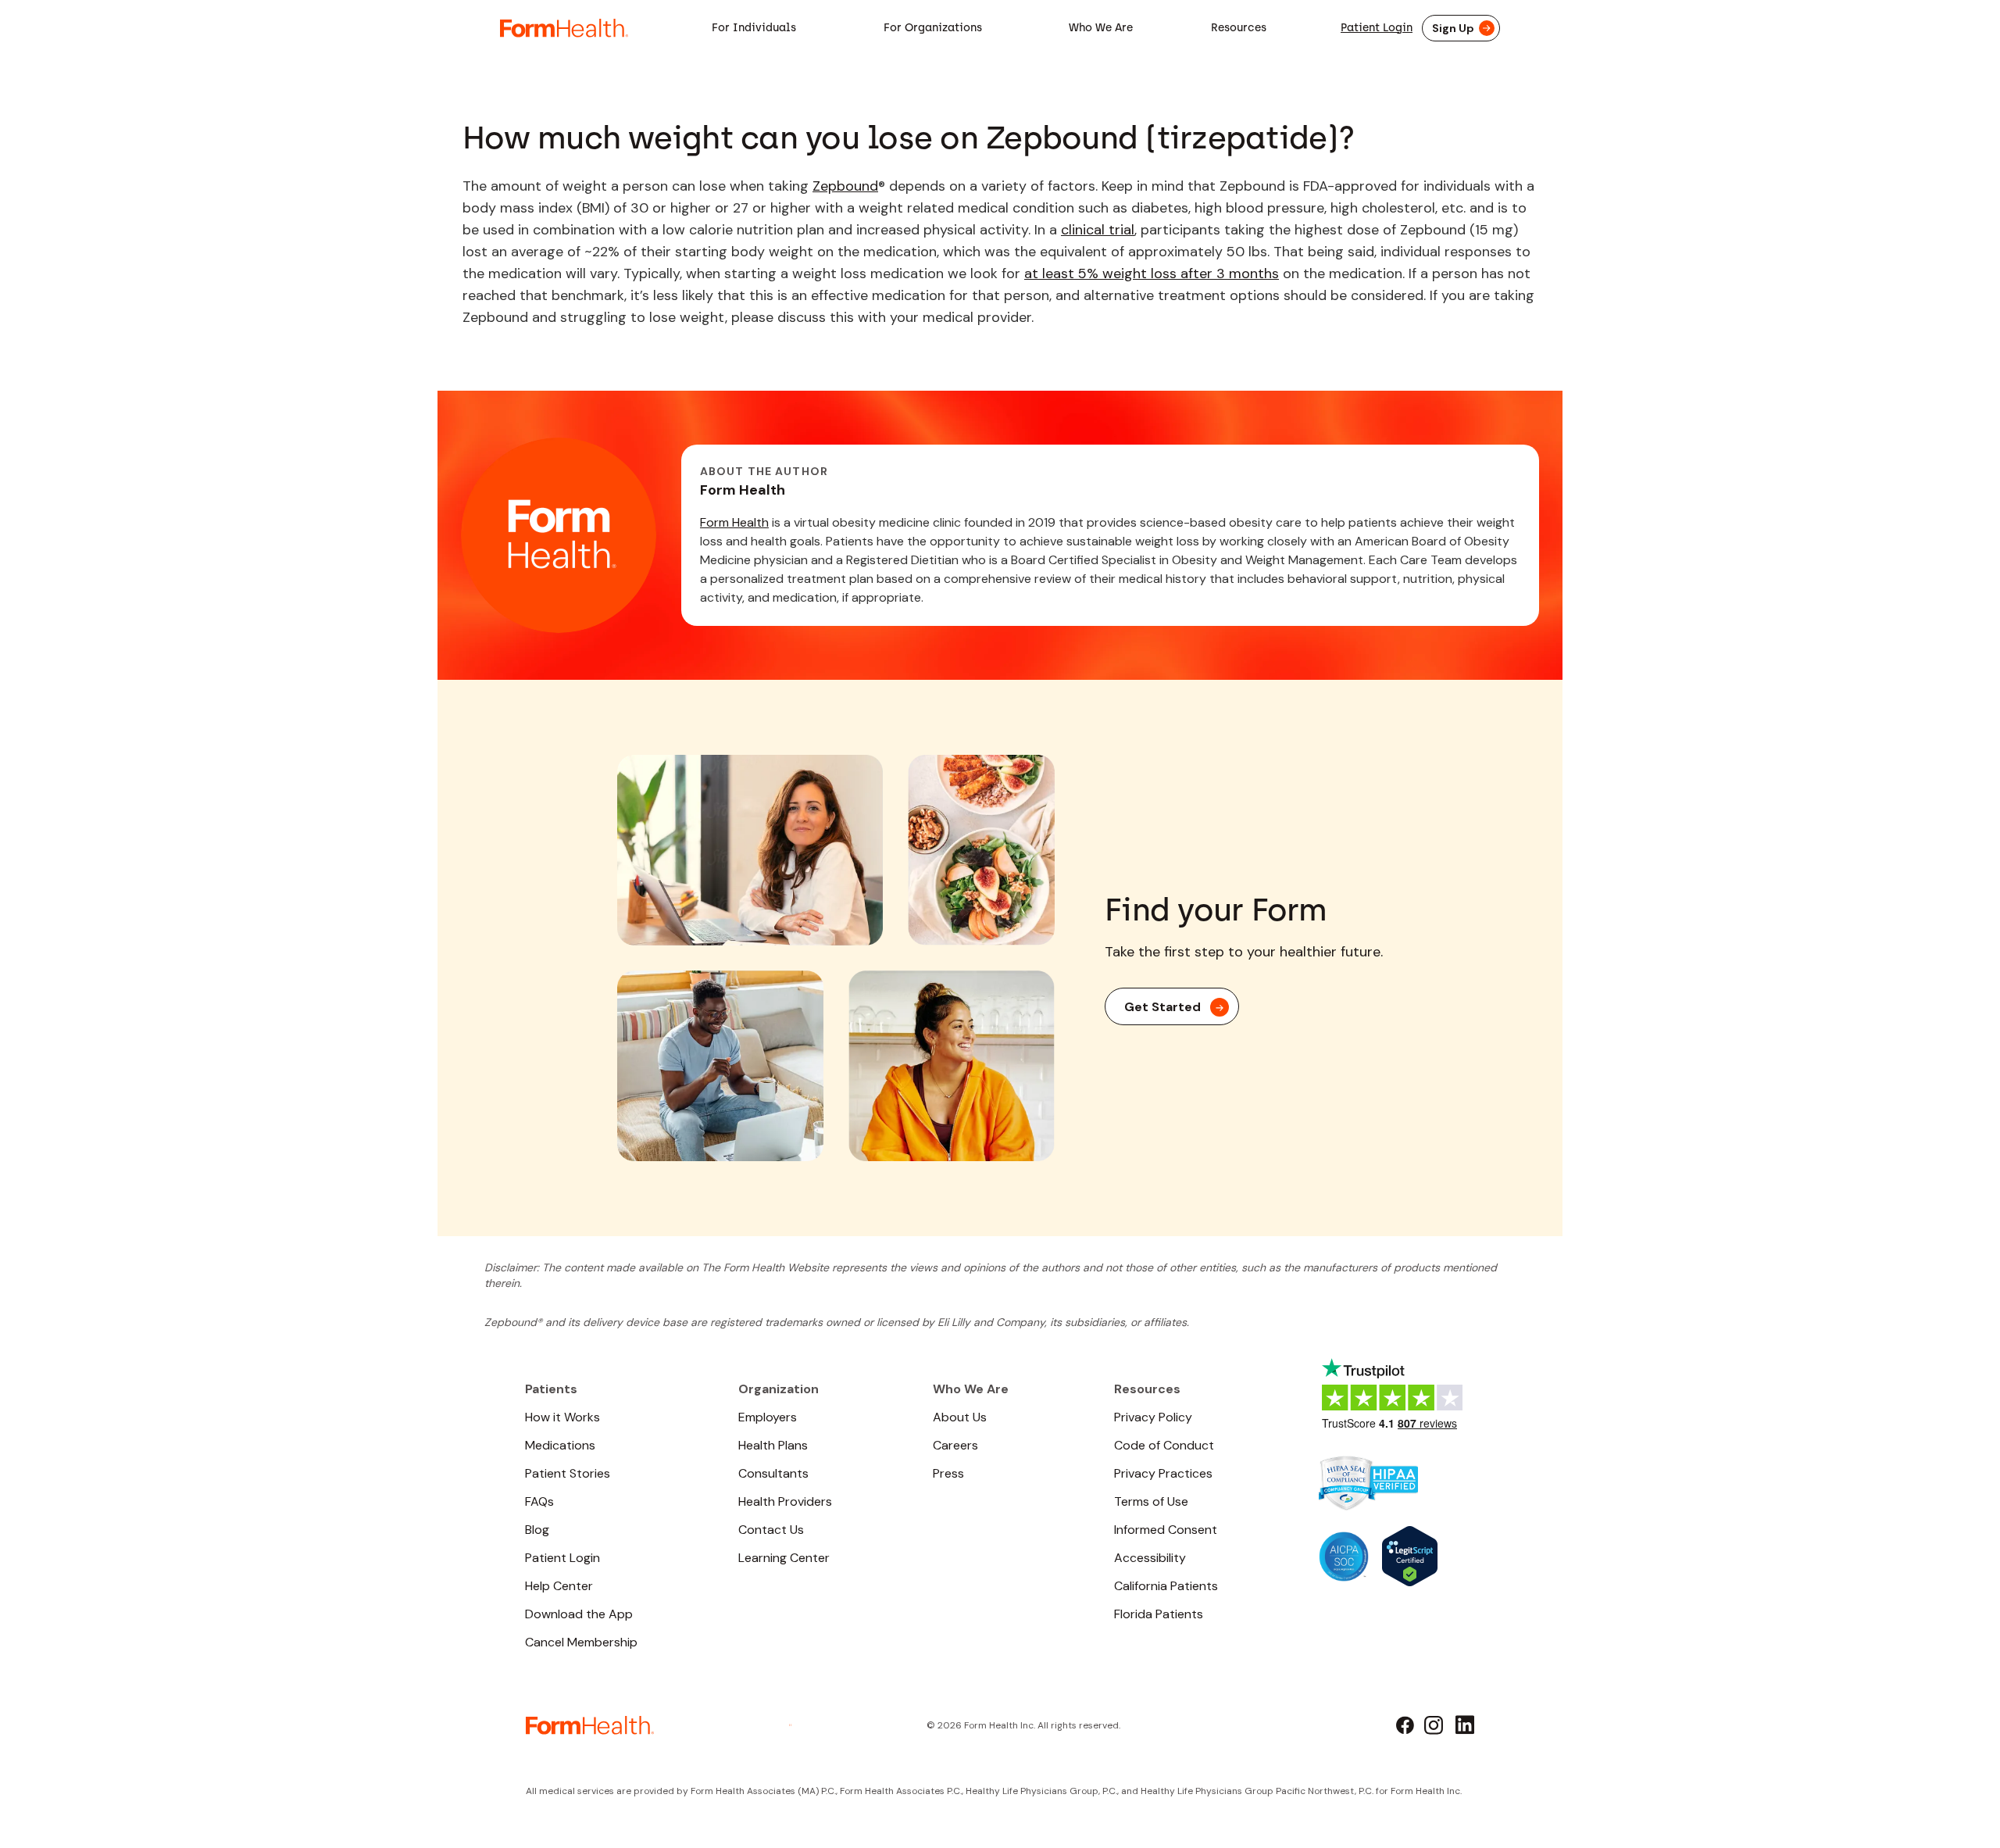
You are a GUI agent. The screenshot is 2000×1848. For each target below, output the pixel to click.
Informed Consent (1166, 1530)
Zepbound (845, 186)
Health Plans (773, 1445)
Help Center (559, 1586)
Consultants (773, 1473)
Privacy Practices (1163, 1473)
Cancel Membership (581, 1642)
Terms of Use (1151, 1501)
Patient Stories (568, 1473)
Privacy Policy (1153, 1417)
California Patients (1166, 1586)
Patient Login (1377, 28)
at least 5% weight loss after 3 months (1152, 273)
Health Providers (785, 1501)
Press (948, 1473)
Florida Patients (1159, 1614)
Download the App (579, 1614)
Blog (537, 1530)
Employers (768, 1417)
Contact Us (771, 1530)
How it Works (562, 1417)
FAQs (539, 1501)
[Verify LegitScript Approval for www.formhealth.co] (1410, 1555)
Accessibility (1150, 1558)
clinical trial (1098, 230)
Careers (955, 1445)
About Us (960, 1417)
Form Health (734, 522)
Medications (560, 1445)
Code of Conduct (1164, 1445)
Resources (1239, 28)
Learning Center (784, 1558)
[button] (754, 28)
